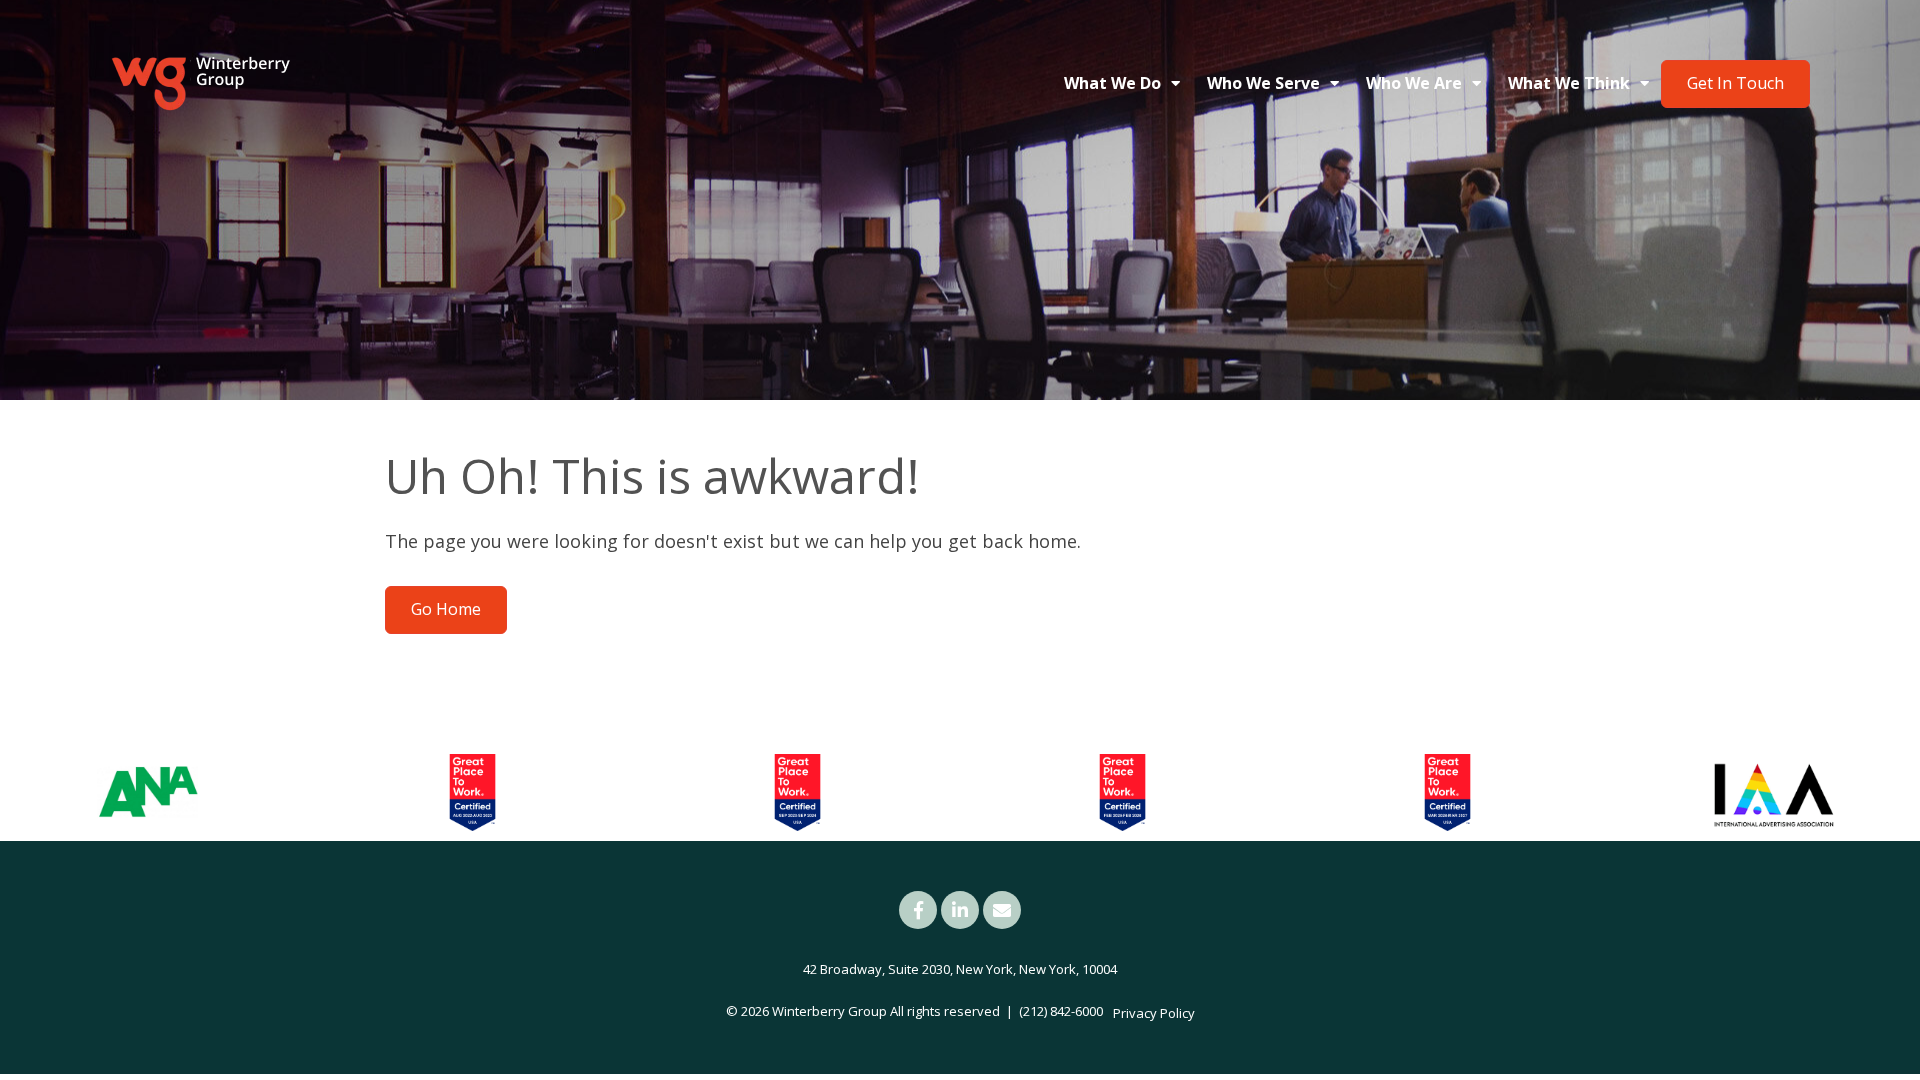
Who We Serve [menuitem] (1263, 83)
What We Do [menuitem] (1112, 83)
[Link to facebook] (918, 910)
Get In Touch (1735, 83)
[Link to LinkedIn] (960, 910)
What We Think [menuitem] (1569, 83)
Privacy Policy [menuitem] (1154, 1013)
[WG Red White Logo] (200, 84)
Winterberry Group (829, 1011)
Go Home (446, 609)
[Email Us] (1002, 910)
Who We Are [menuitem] (1414, 83)
